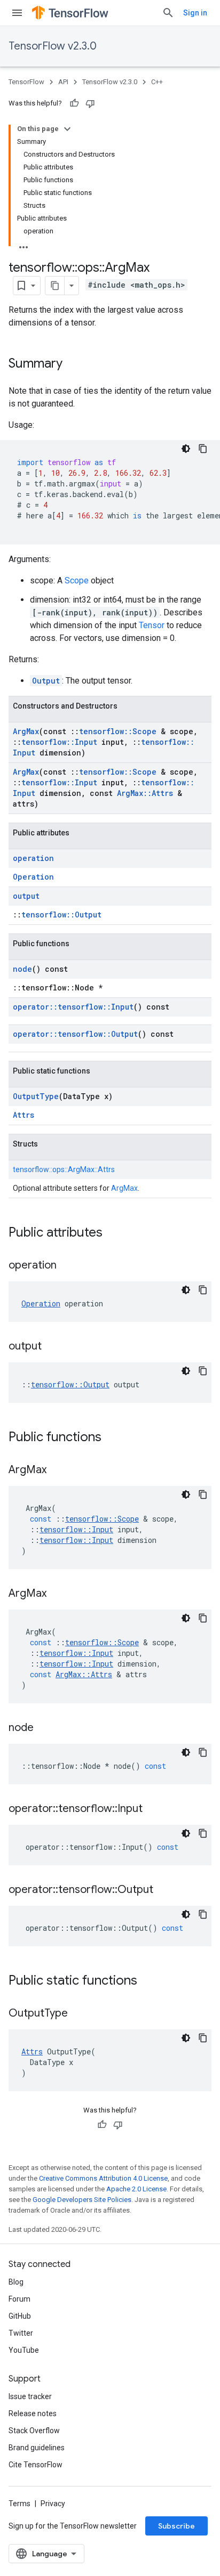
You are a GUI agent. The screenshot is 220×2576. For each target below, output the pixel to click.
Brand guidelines (37, 2448)
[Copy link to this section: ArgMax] (57, 1470)
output (26, 896)
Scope (77, 580)
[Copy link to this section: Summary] (73, 364)
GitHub (20, 2316)
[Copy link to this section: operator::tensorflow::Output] (164, 1890)
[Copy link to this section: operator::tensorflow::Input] (153, 1809)
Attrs (23, 1115)
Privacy (53, 2504)
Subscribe (176, 2526)
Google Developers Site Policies (82, 2200)
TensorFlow (26, 82)
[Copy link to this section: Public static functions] (148, 1981)
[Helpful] (74, 103)
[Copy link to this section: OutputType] (78, 2014)
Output (46, 681)
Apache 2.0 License (136, 2189)
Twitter (21, 2333)
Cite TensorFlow (36, 2465)
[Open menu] (17, 13)
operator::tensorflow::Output (75, 1034)
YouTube (24, 2350)
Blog (16, 2282)
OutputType (36, 1096)
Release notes (33, 2414)
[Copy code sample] (203, 449)
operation (33, 858)
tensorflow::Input (59, 742)
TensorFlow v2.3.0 (53, 46)
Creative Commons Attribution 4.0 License (103, 2178)
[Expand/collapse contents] (67, 129)
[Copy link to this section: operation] (67, 1266)
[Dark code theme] (186, 449)
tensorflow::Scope (118, 731)
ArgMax (26, 731)
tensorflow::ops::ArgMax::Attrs (64, 1169)
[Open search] (168, 13)
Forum (19, 2299)
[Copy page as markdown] (55, 286)
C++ (157, 82)
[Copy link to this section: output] (52, 1347)
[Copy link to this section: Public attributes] (113, 1233)
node (22, 969)
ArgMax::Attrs (145, 793)
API (63, 82)
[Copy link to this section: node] (44, 1728)
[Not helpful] (90, 103)
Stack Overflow (34, 2431)
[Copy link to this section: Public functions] (112, 1438)
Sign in (195, 13)
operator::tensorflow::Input (73, 1007)
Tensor (152, 625)
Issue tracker (30, 2396)
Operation (33, 877)
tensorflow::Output (61, 915)
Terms (19, 2504)
